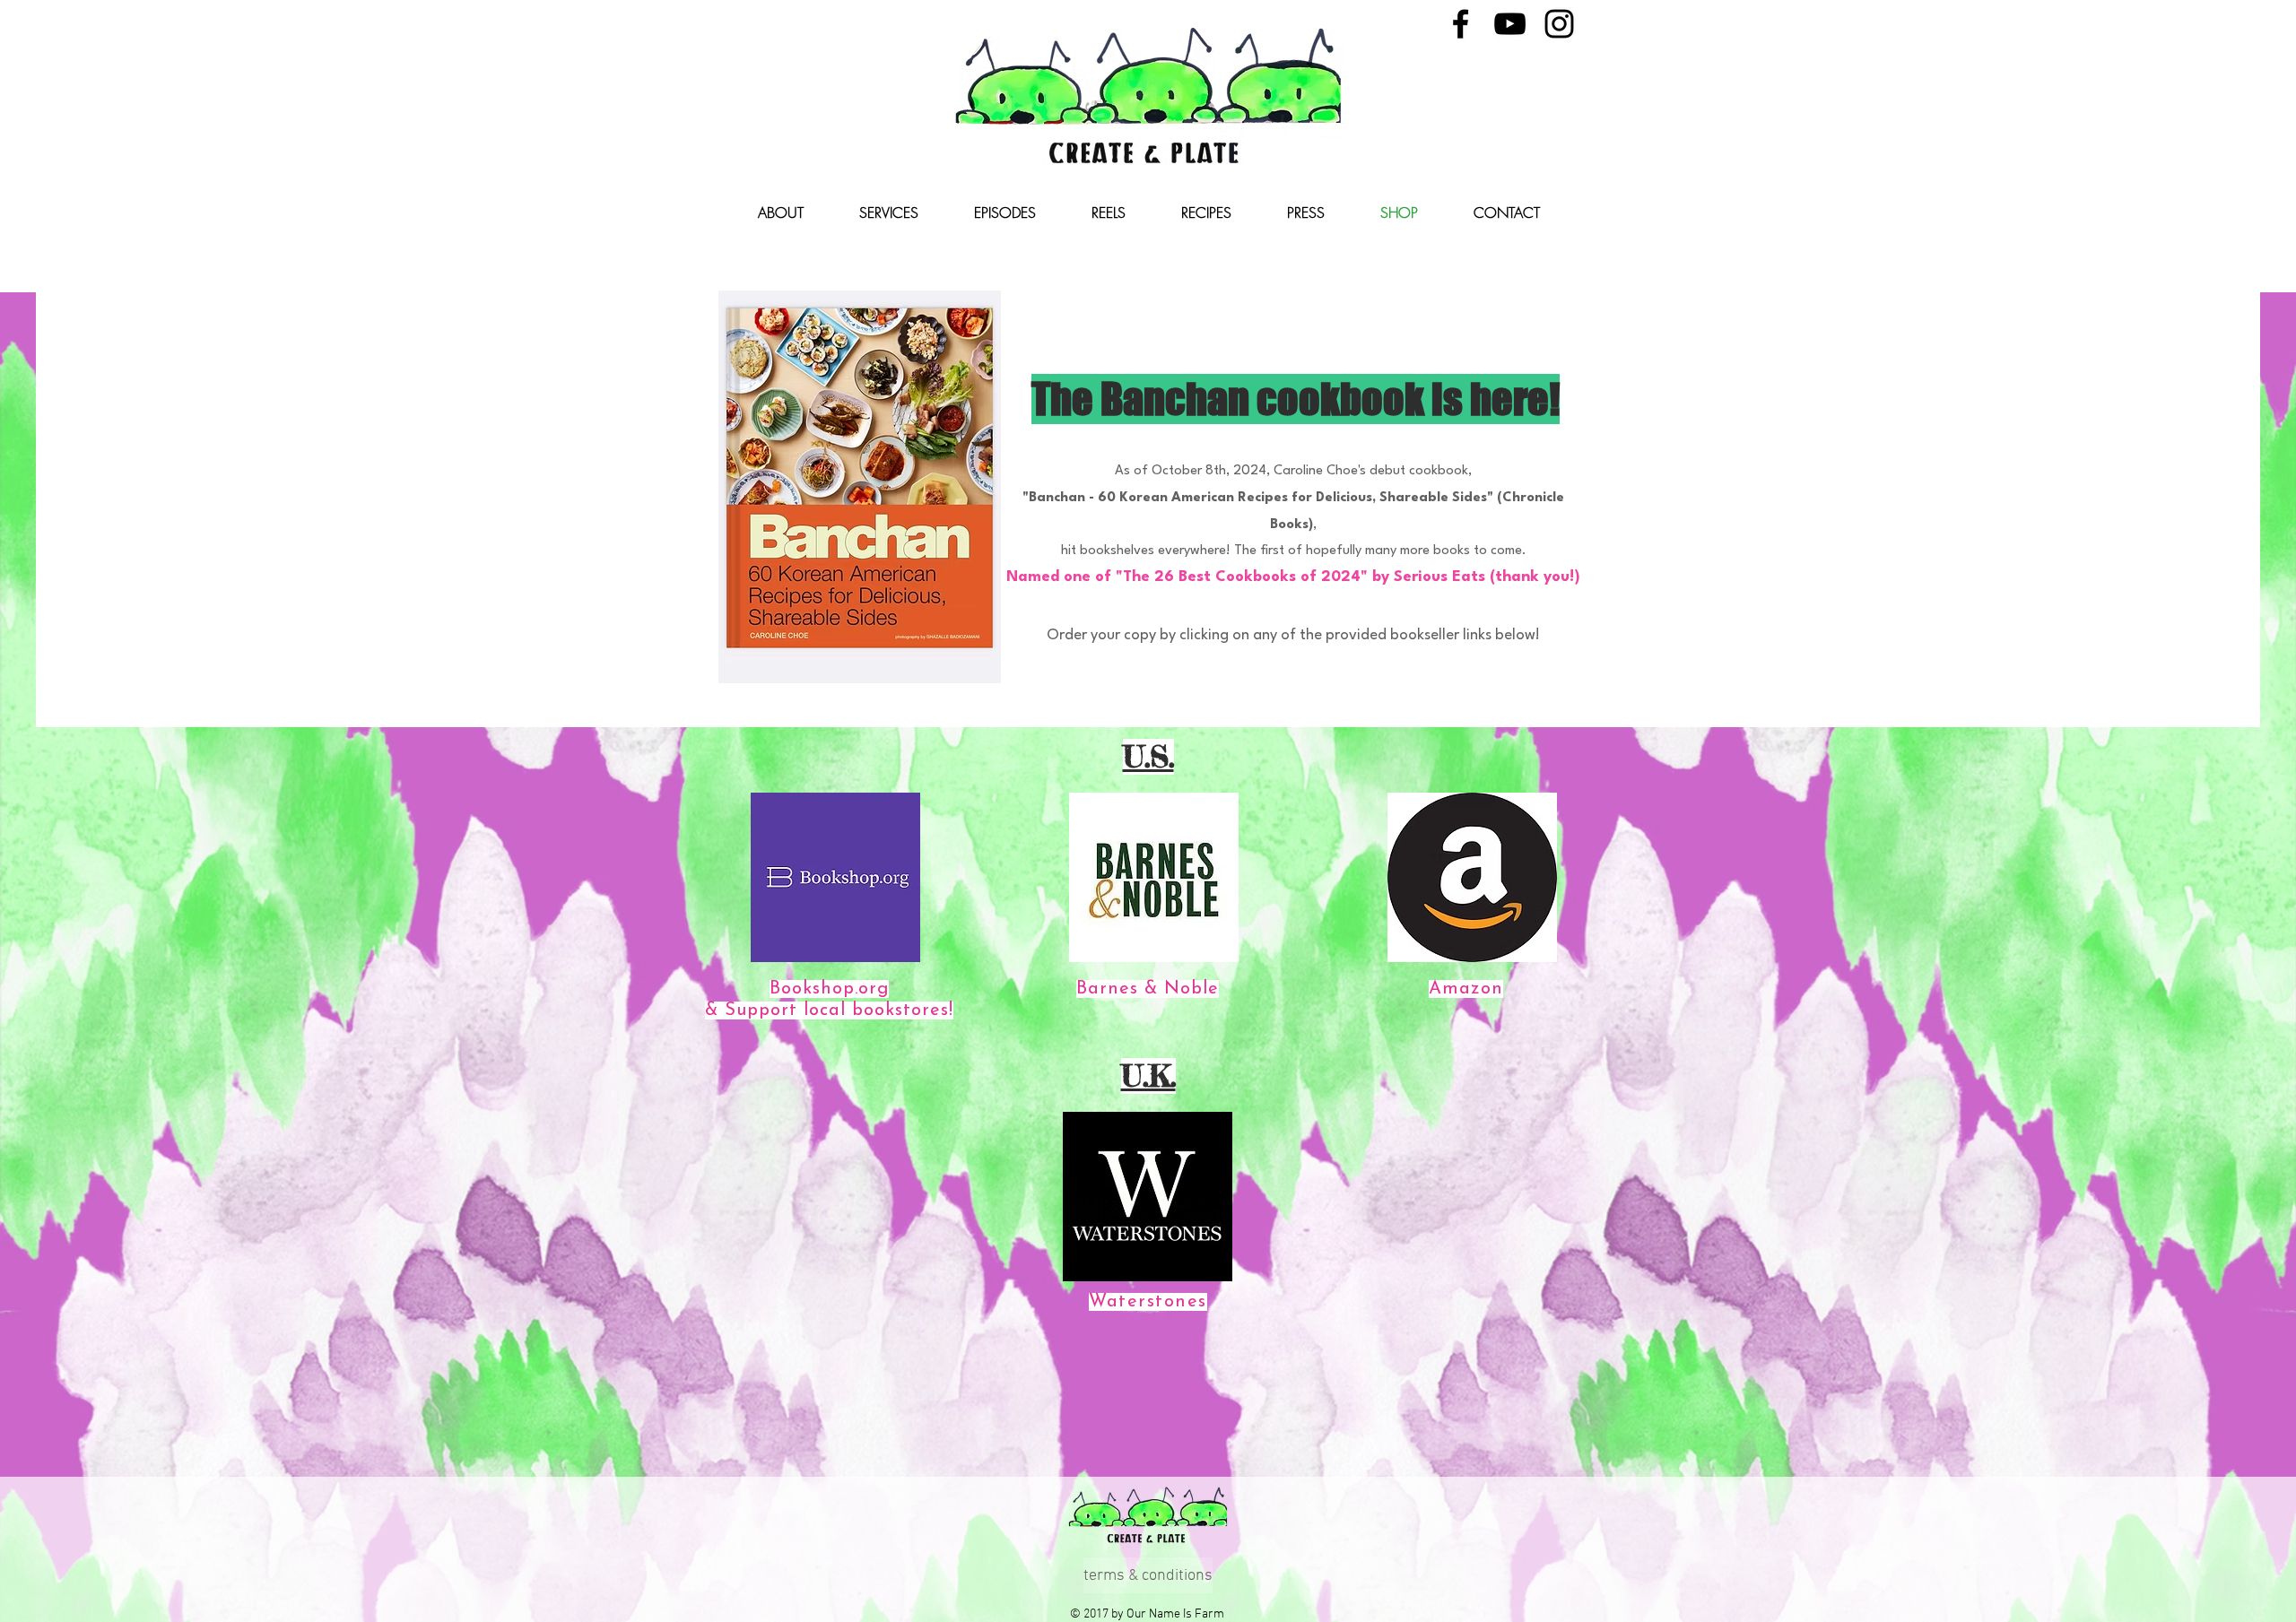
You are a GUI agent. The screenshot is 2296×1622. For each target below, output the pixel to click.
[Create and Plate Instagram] (1559, 24)
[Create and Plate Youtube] (1510, 24)
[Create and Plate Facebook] (1461, 24)
